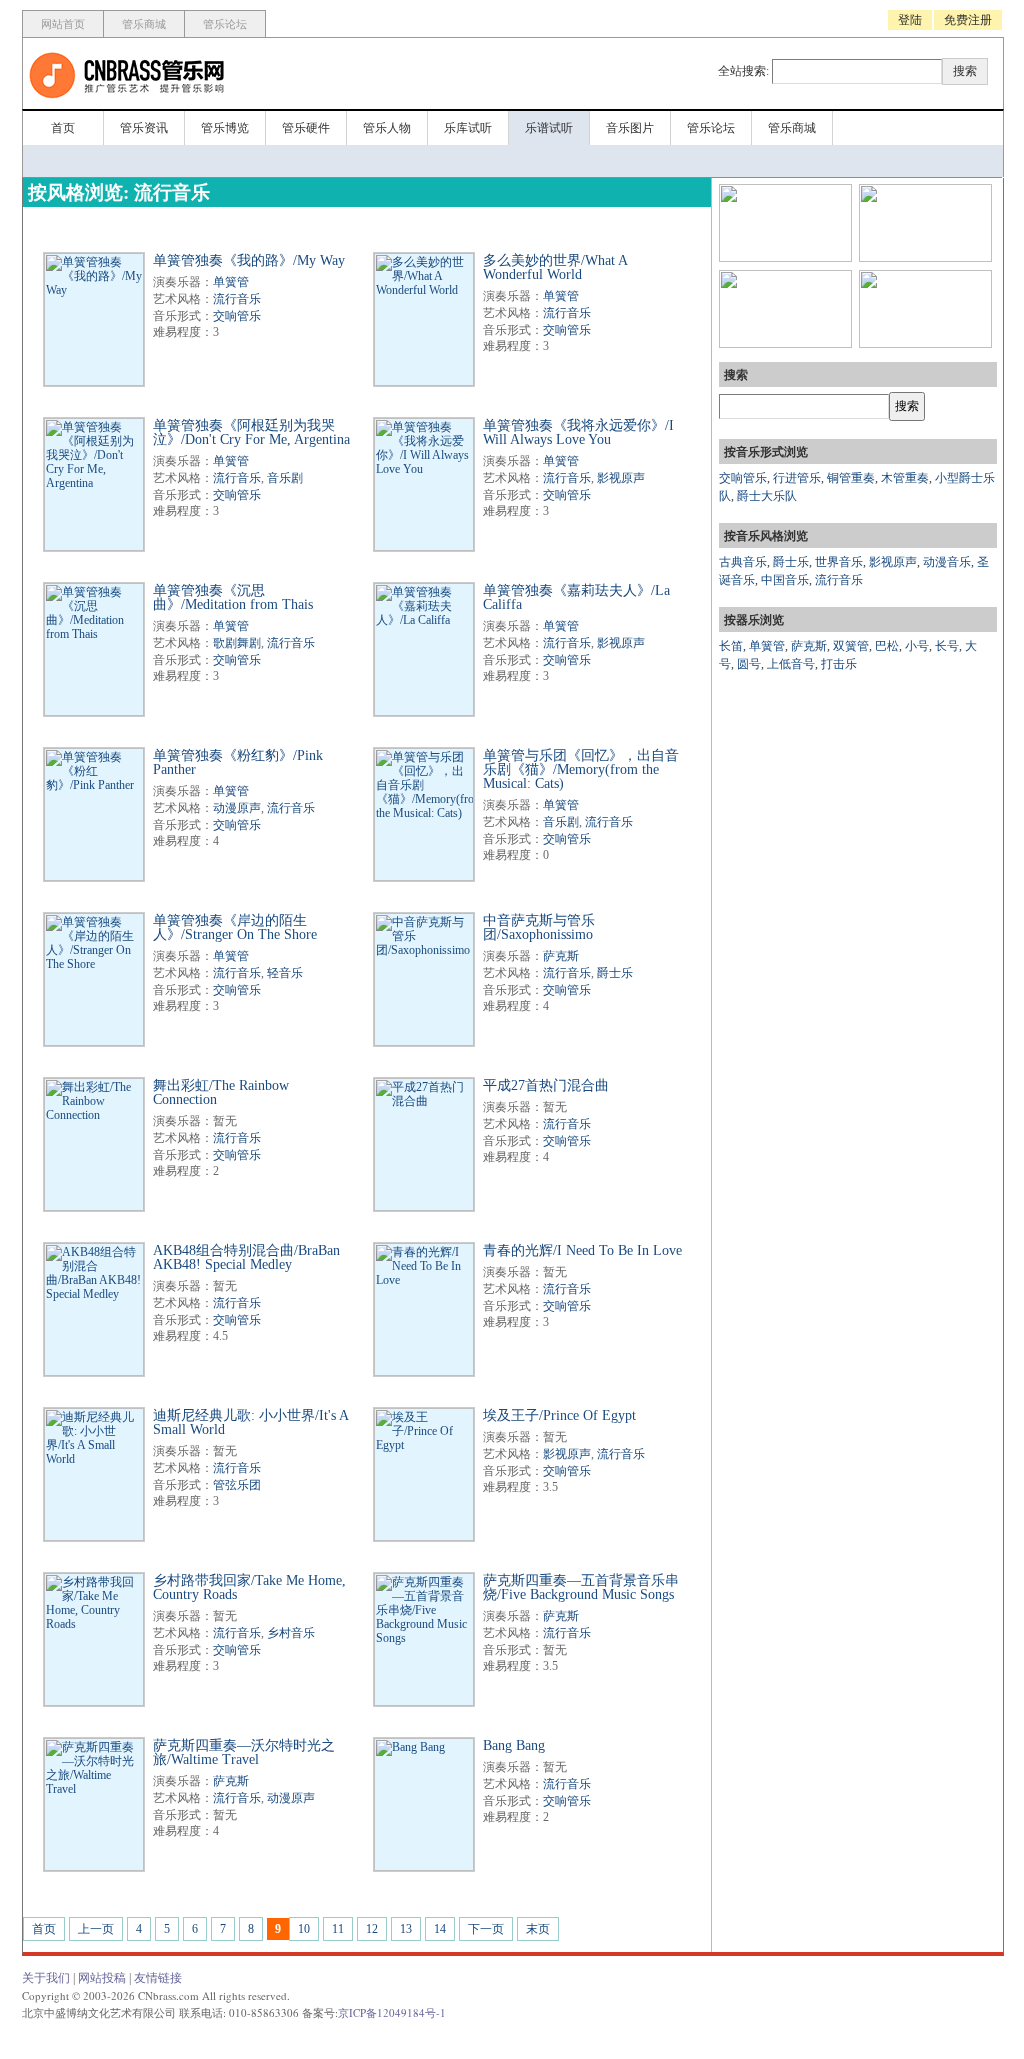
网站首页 (63, 24)
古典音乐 (743, 562)
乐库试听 (468, 128)
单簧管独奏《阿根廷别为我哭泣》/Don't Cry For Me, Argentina (251, 432)
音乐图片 (630, 128)
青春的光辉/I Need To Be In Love (582, 1250)
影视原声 (621, 478)
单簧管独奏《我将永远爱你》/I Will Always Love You (578, 432)
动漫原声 (237, 808)
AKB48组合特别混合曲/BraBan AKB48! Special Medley (246, 1257)
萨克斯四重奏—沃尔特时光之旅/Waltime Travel (244, 1752)
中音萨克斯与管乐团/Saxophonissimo (539, 927)
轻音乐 (285, 973)
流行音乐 (237, 299)
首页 (63, 128)
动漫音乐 (947, 562)
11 (338, 1929)
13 (406, 1929)
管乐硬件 (306, 128)
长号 (947, 646)
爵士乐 (615, 973)
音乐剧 (285, 478)
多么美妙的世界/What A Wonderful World (555, 267)
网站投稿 (102, 1978)
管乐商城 (144, 24)
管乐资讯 (144, 128)
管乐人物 (387, 128)
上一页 (96, 1929)
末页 (538, 1929)
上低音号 (791, 664)
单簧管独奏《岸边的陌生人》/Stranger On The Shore (235, 927)
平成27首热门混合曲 (546, 1085)
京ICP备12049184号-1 (392, 2012)
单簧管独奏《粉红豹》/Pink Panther (238, 762)
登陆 (910, 20)
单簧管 (231, 282)
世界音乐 (839, 562)
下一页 (486, 1929)
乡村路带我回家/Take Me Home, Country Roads (249, 1587)
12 (372, 1929)
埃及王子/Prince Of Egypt (559, 1415)
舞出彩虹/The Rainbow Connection (221, 1092)
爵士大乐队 (767, 496)
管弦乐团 (237, 1485)
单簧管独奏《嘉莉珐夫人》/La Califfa (576, 597)
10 (304, 1929)
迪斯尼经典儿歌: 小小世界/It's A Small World (250, 1422)
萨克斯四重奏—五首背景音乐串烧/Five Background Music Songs (581, 1587)
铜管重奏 (851, 478)
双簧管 (851, 646)
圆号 (749, 664)
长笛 (731, 646)
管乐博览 (225, 128)
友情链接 (158, 1978)
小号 (917, 646)
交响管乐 (237, 316)
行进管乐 (797, 478)
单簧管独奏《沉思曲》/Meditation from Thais (233, 597)
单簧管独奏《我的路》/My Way (249, 260)
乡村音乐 (291, 1633)
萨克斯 (561, 956)
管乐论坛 (225, 24)
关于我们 (46, 1978)
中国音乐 (785, 580)
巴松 (887, 646)
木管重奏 (905, 478)
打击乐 (839, 664)
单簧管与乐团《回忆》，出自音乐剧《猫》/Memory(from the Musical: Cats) (581, 769)
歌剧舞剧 (237, 643)
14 (440, 1929)
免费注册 (968, 20)
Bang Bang (514, 1745)
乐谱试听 (549, 128)
